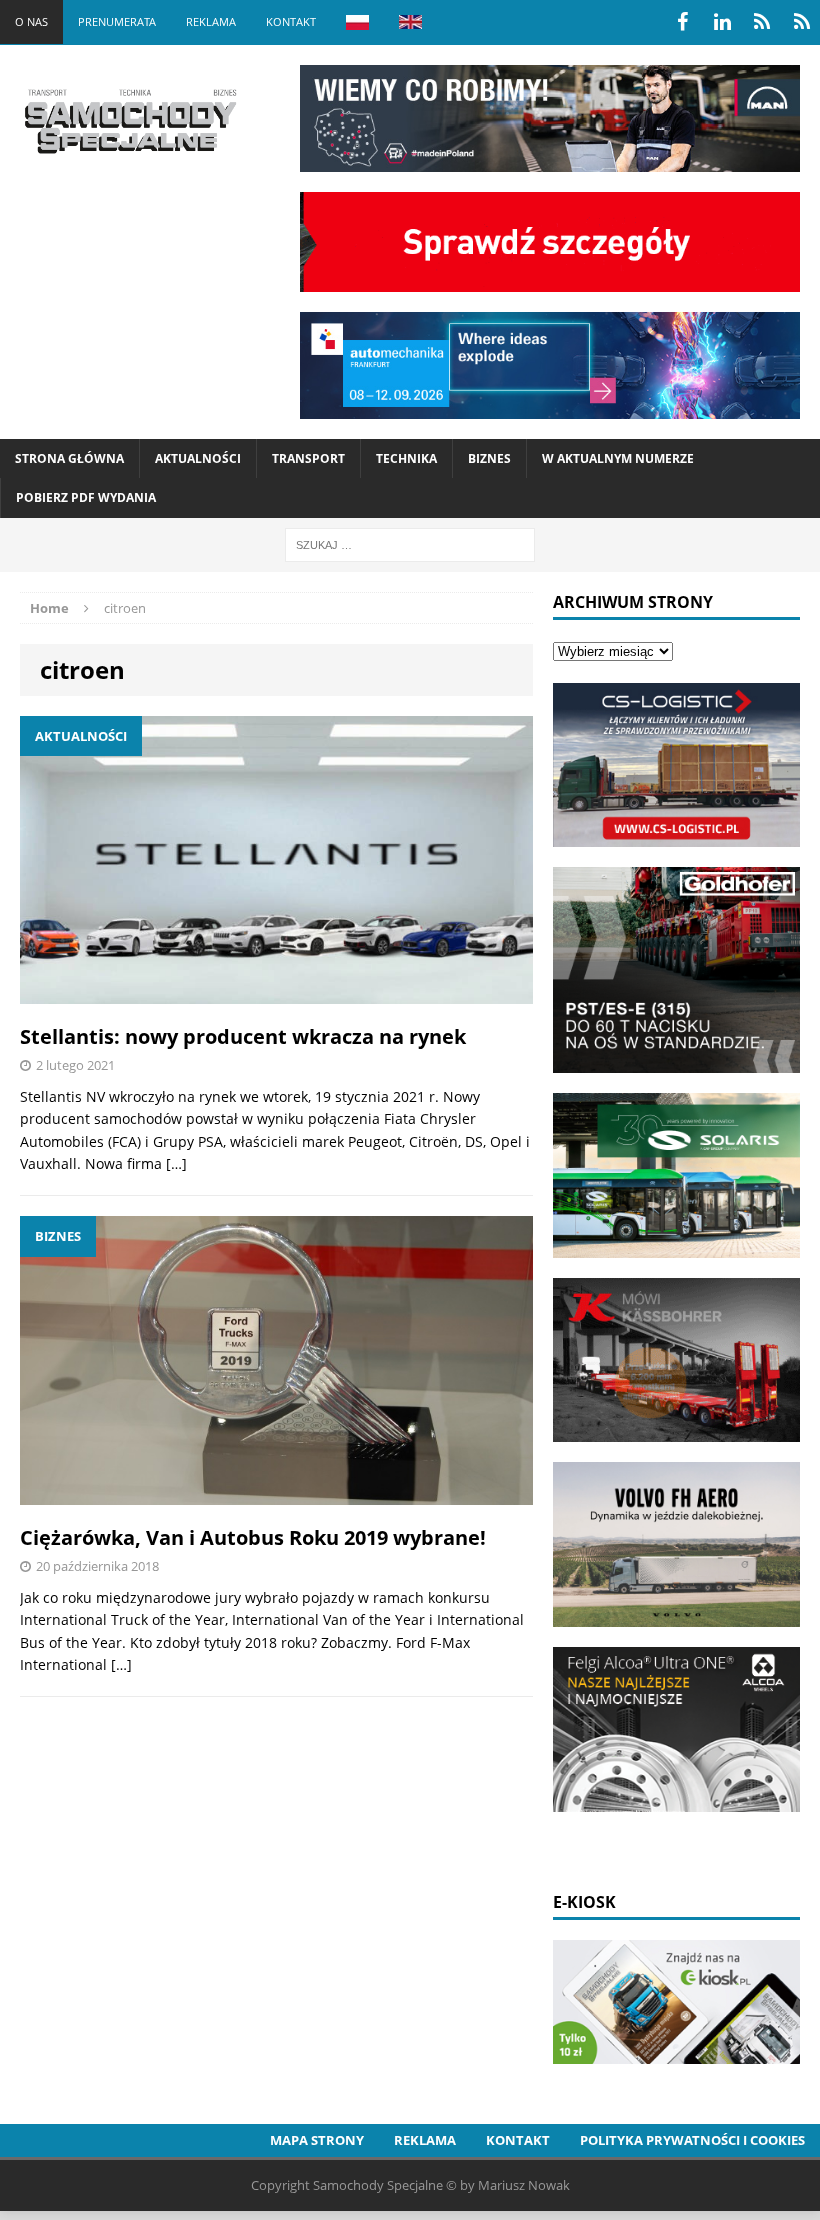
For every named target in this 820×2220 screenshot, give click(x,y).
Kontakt (291, 21)
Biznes (489, 458)
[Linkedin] (722, 22)
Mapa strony (317, 2140)
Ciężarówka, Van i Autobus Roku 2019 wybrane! (253, 1537)
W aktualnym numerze (618, 458)
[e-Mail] (802, 22)
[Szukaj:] (410, 543)
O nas (31, 21)
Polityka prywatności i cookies (692, 2140)
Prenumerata (117, 21)
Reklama (211, 21)
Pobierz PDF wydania (86, 497)
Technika (406, 458)
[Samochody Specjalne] (130, 121)
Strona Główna (69, 458)
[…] (176, 1163)
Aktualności (198, 458)
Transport (308, 458)
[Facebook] (682, 22)
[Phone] (762, 22)
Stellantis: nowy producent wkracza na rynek (243, 1036)
